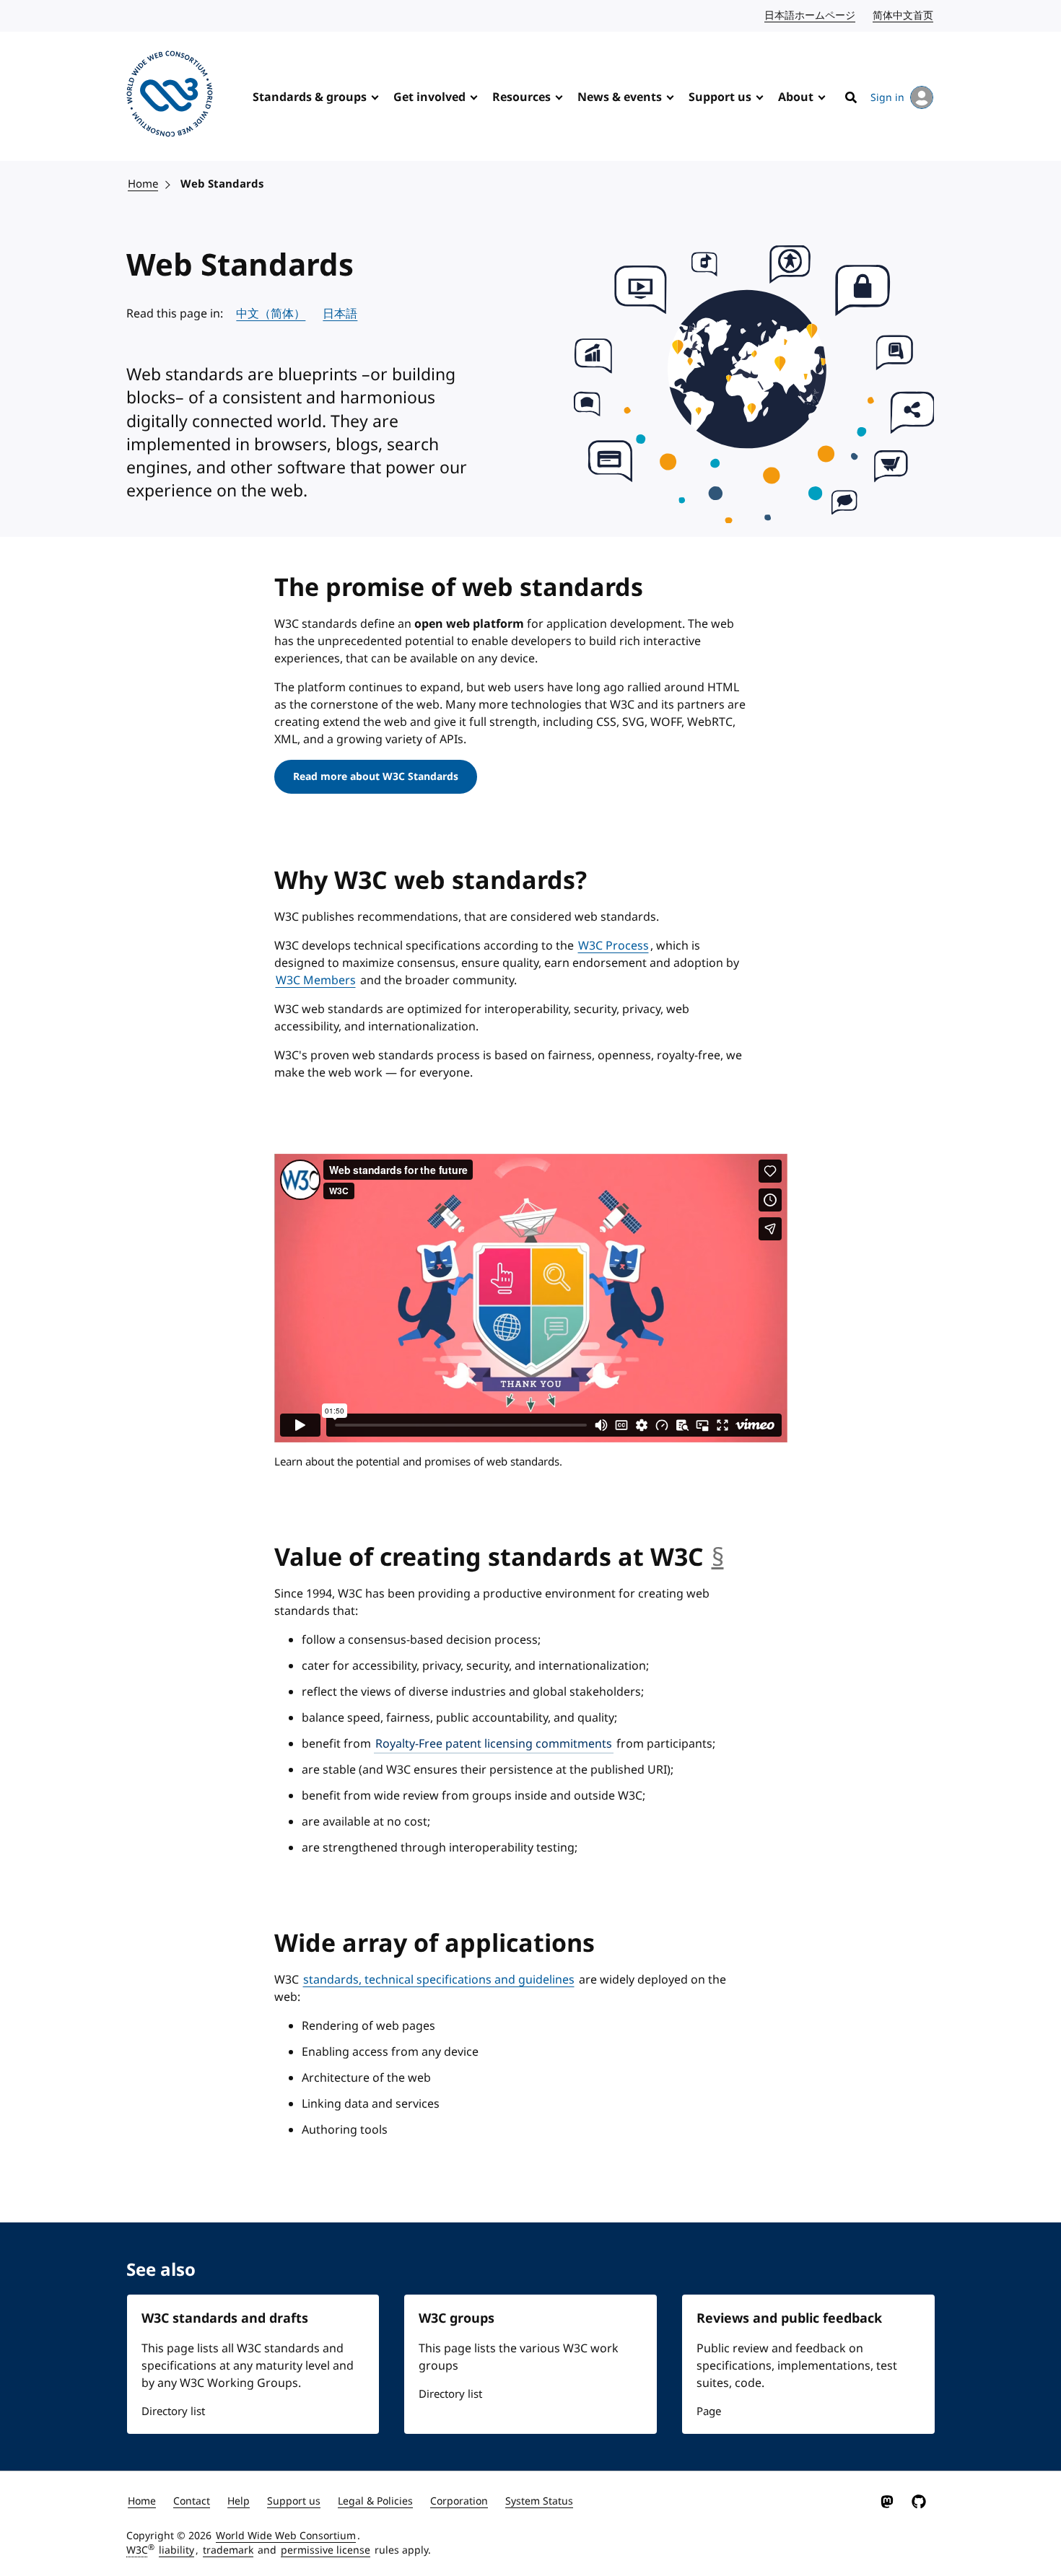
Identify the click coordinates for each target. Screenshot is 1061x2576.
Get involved (429, 97)
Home (143, 184)
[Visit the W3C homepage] (170, 96)
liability (176, 2550)
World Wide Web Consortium (286, 2536)
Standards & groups (310, 97)
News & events (620, 97)
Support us (720, 97)
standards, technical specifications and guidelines (439, 1980)
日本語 (340, 314)
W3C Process (614, 946)
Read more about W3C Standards (376, 777)
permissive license (326, 2550)
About (796, 97)
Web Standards (222, 184)
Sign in (887, 98)
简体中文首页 (904, 16)
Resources (521, 97)
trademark (228, 2550)
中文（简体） (271, 314)
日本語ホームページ (811, 16)
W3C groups (457, 2318)
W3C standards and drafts (225, 2318)
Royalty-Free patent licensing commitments (494, 1744)
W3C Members (316, 981)
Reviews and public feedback (789, 2318)
